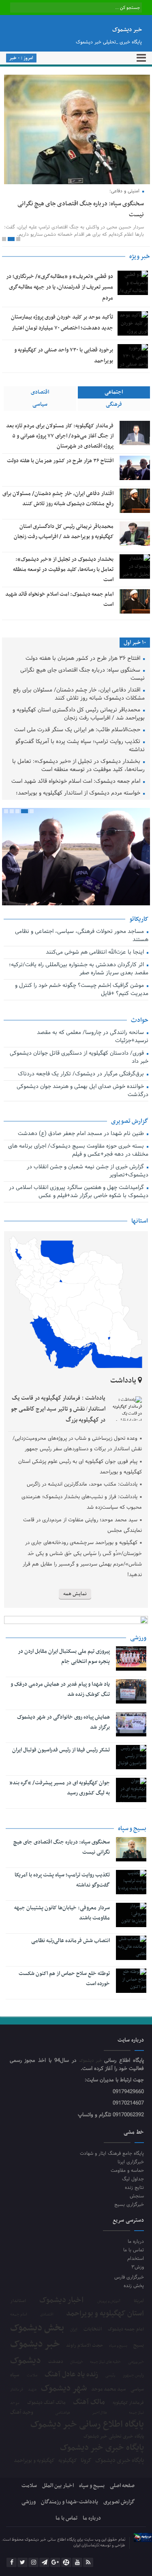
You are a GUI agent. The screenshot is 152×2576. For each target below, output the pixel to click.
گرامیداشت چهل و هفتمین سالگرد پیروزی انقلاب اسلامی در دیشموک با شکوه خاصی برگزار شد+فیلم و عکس (79, 1192)
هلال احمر (100, 2413)
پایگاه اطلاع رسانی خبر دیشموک (87, 2425)
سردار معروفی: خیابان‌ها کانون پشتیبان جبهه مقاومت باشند (62, 1913)
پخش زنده (134, 2286)
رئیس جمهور (133, 2376)
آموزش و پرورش (109, 2301)
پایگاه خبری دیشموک (120, 2460)
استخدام (136, 2258)
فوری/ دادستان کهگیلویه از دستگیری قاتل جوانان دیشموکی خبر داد (79, 1058)
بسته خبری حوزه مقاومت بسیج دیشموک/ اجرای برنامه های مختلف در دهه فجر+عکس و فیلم (78, 1151)
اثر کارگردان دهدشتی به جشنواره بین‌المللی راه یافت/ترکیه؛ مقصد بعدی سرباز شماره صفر (79, 969)
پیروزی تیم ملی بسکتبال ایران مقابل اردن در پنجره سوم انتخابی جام (64, 1656)
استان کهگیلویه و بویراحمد (105, 2314)
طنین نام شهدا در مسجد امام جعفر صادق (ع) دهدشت (82, 1134)
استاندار (18, 2301)
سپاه (15, 2375)
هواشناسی (63, 2413)
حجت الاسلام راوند (85, 2346)
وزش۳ (138, 2267)
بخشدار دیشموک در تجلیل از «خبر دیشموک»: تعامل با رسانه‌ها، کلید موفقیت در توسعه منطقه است (63, 570)
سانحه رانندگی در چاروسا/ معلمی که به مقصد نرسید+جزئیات (93, 1037)
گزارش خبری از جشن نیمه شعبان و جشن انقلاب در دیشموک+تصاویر (88, 1171)
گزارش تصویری (119, 2502)
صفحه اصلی (122, 2486)
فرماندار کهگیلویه (128, 2403)
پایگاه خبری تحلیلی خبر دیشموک (114, 2436)
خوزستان (77, 2362)
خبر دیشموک (92, 2061)
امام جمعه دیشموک (126, 2329)
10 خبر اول (135, 643)
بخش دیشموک (37, 2328)
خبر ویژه (140, 256)
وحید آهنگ (22, 2413)
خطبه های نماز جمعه (105, 2362)
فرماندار (17, 2390)
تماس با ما (134, 2250)
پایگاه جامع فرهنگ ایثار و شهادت (112, 2153)
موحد (15, 2403)
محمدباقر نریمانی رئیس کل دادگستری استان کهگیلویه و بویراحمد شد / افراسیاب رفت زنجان (79, 714)
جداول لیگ (133, 2179)
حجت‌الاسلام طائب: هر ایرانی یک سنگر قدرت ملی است (78, 730)
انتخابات (93, 2329)
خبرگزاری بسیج (129, 2204)
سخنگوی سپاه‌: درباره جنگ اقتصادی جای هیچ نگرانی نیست (82, 675)
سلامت (32, 2376)
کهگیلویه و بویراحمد (34, 2461)
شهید (32, 2390)
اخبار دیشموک (61, 2300)
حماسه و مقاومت (127, 2170)
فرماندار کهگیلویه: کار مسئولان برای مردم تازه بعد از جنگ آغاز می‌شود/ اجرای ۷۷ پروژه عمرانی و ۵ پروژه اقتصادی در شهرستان (60, 436)
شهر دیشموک (64, 2388)
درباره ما (136, 2241)
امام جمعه (19, 2315)
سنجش (137, 2196)
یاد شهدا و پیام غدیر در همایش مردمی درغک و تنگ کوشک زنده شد (60, 1689)
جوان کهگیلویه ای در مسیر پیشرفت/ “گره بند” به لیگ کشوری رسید (60, 1788)
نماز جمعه (136, 2413)
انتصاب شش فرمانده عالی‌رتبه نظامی (71, 1941)
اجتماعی (114, 392)
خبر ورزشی (136, 2362)
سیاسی (40, 404)
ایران (74, 2329)
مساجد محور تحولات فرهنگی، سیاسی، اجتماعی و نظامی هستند (82, 936)
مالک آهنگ (89, 2402)
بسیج (139, 2346)
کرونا (86, 2461)
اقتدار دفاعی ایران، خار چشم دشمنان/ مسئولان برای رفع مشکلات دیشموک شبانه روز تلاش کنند (79, 695)
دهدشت (56, 2362)
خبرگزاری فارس (129, 2277)
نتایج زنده (134, 2187)
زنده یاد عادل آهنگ (71, 2375)
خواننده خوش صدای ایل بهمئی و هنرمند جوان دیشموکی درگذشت (82, 1091)
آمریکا (139, 2301)
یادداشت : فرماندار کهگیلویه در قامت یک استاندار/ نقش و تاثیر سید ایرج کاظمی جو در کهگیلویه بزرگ (58, 1409)
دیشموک (26, 2361)
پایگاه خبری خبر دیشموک (102, 2448)
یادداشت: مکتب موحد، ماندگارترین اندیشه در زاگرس (82, 1484)
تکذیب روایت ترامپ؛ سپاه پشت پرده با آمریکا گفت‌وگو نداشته (80, 746)
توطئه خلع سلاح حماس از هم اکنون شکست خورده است (64, 1979)
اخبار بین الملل (58, 2486)
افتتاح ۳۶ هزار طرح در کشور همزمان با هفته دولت (60, 461)
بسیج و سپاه (118, 2346)
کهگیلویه (68, 2461)
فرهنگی (114, 404)
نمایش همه (75, 1594)
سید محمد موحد (108, 2390)
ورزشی (29, 2502)
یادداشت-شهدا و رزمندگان (70, 2502)
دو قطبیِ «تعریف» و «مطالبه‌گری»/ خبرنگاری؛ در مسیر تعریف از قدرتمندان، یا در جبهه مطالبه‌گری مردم (60, 287)
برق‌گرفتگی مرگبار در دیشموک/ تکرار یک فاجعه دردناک (82, 1074)
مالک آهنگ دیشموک (46, 2403)
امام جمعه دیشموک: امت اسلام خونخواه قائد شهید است (77, 782)
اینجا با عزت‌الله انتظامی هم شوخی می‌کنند (96, 953)
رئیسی (110, 2376)
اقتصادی (40, 392)
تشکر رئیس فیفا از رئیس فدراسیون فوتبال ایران (61, 1750)
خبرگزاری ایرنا (131, 2162)
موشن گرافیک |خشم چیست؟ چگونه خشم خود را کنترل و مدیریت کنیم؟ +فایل (82, 990)
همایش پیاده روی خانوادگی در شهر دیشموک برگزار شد (63, 1722)
